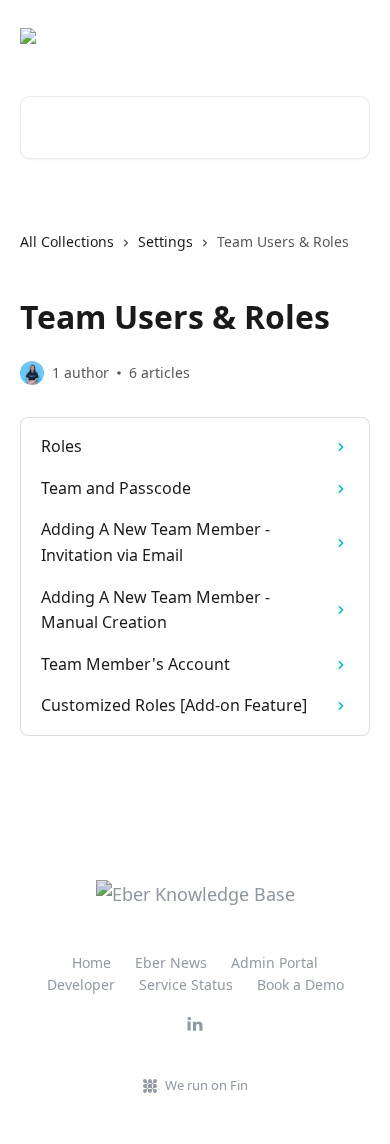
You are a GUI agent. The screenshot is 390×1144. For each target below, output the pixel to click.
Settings (165, 241)
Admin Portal (274, 962)
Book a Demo (300, 984)
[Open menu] (352, 36)
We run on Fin (206, 1085)
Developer (81, 984)
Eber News (171, 962)
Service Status (186, 984)
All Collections (67, 241)
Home (91, 962)
